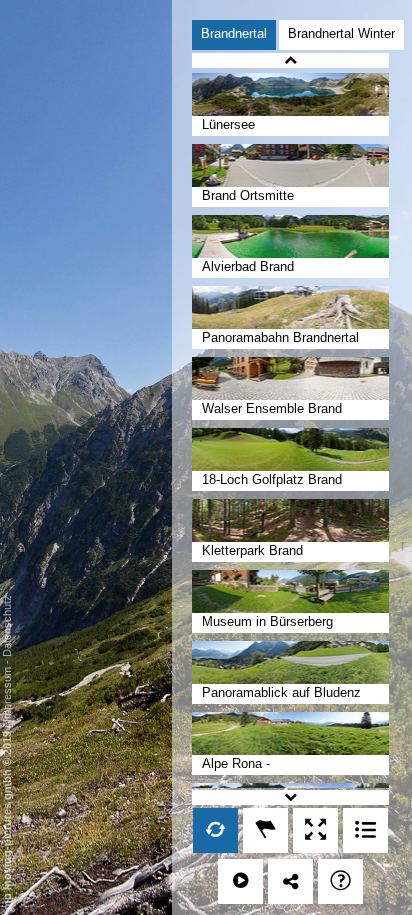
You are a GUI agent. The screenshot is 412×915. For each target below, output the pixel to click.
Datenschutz (7, 626)
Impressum (7, 694)
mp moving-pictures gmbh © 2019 (7, 819)
